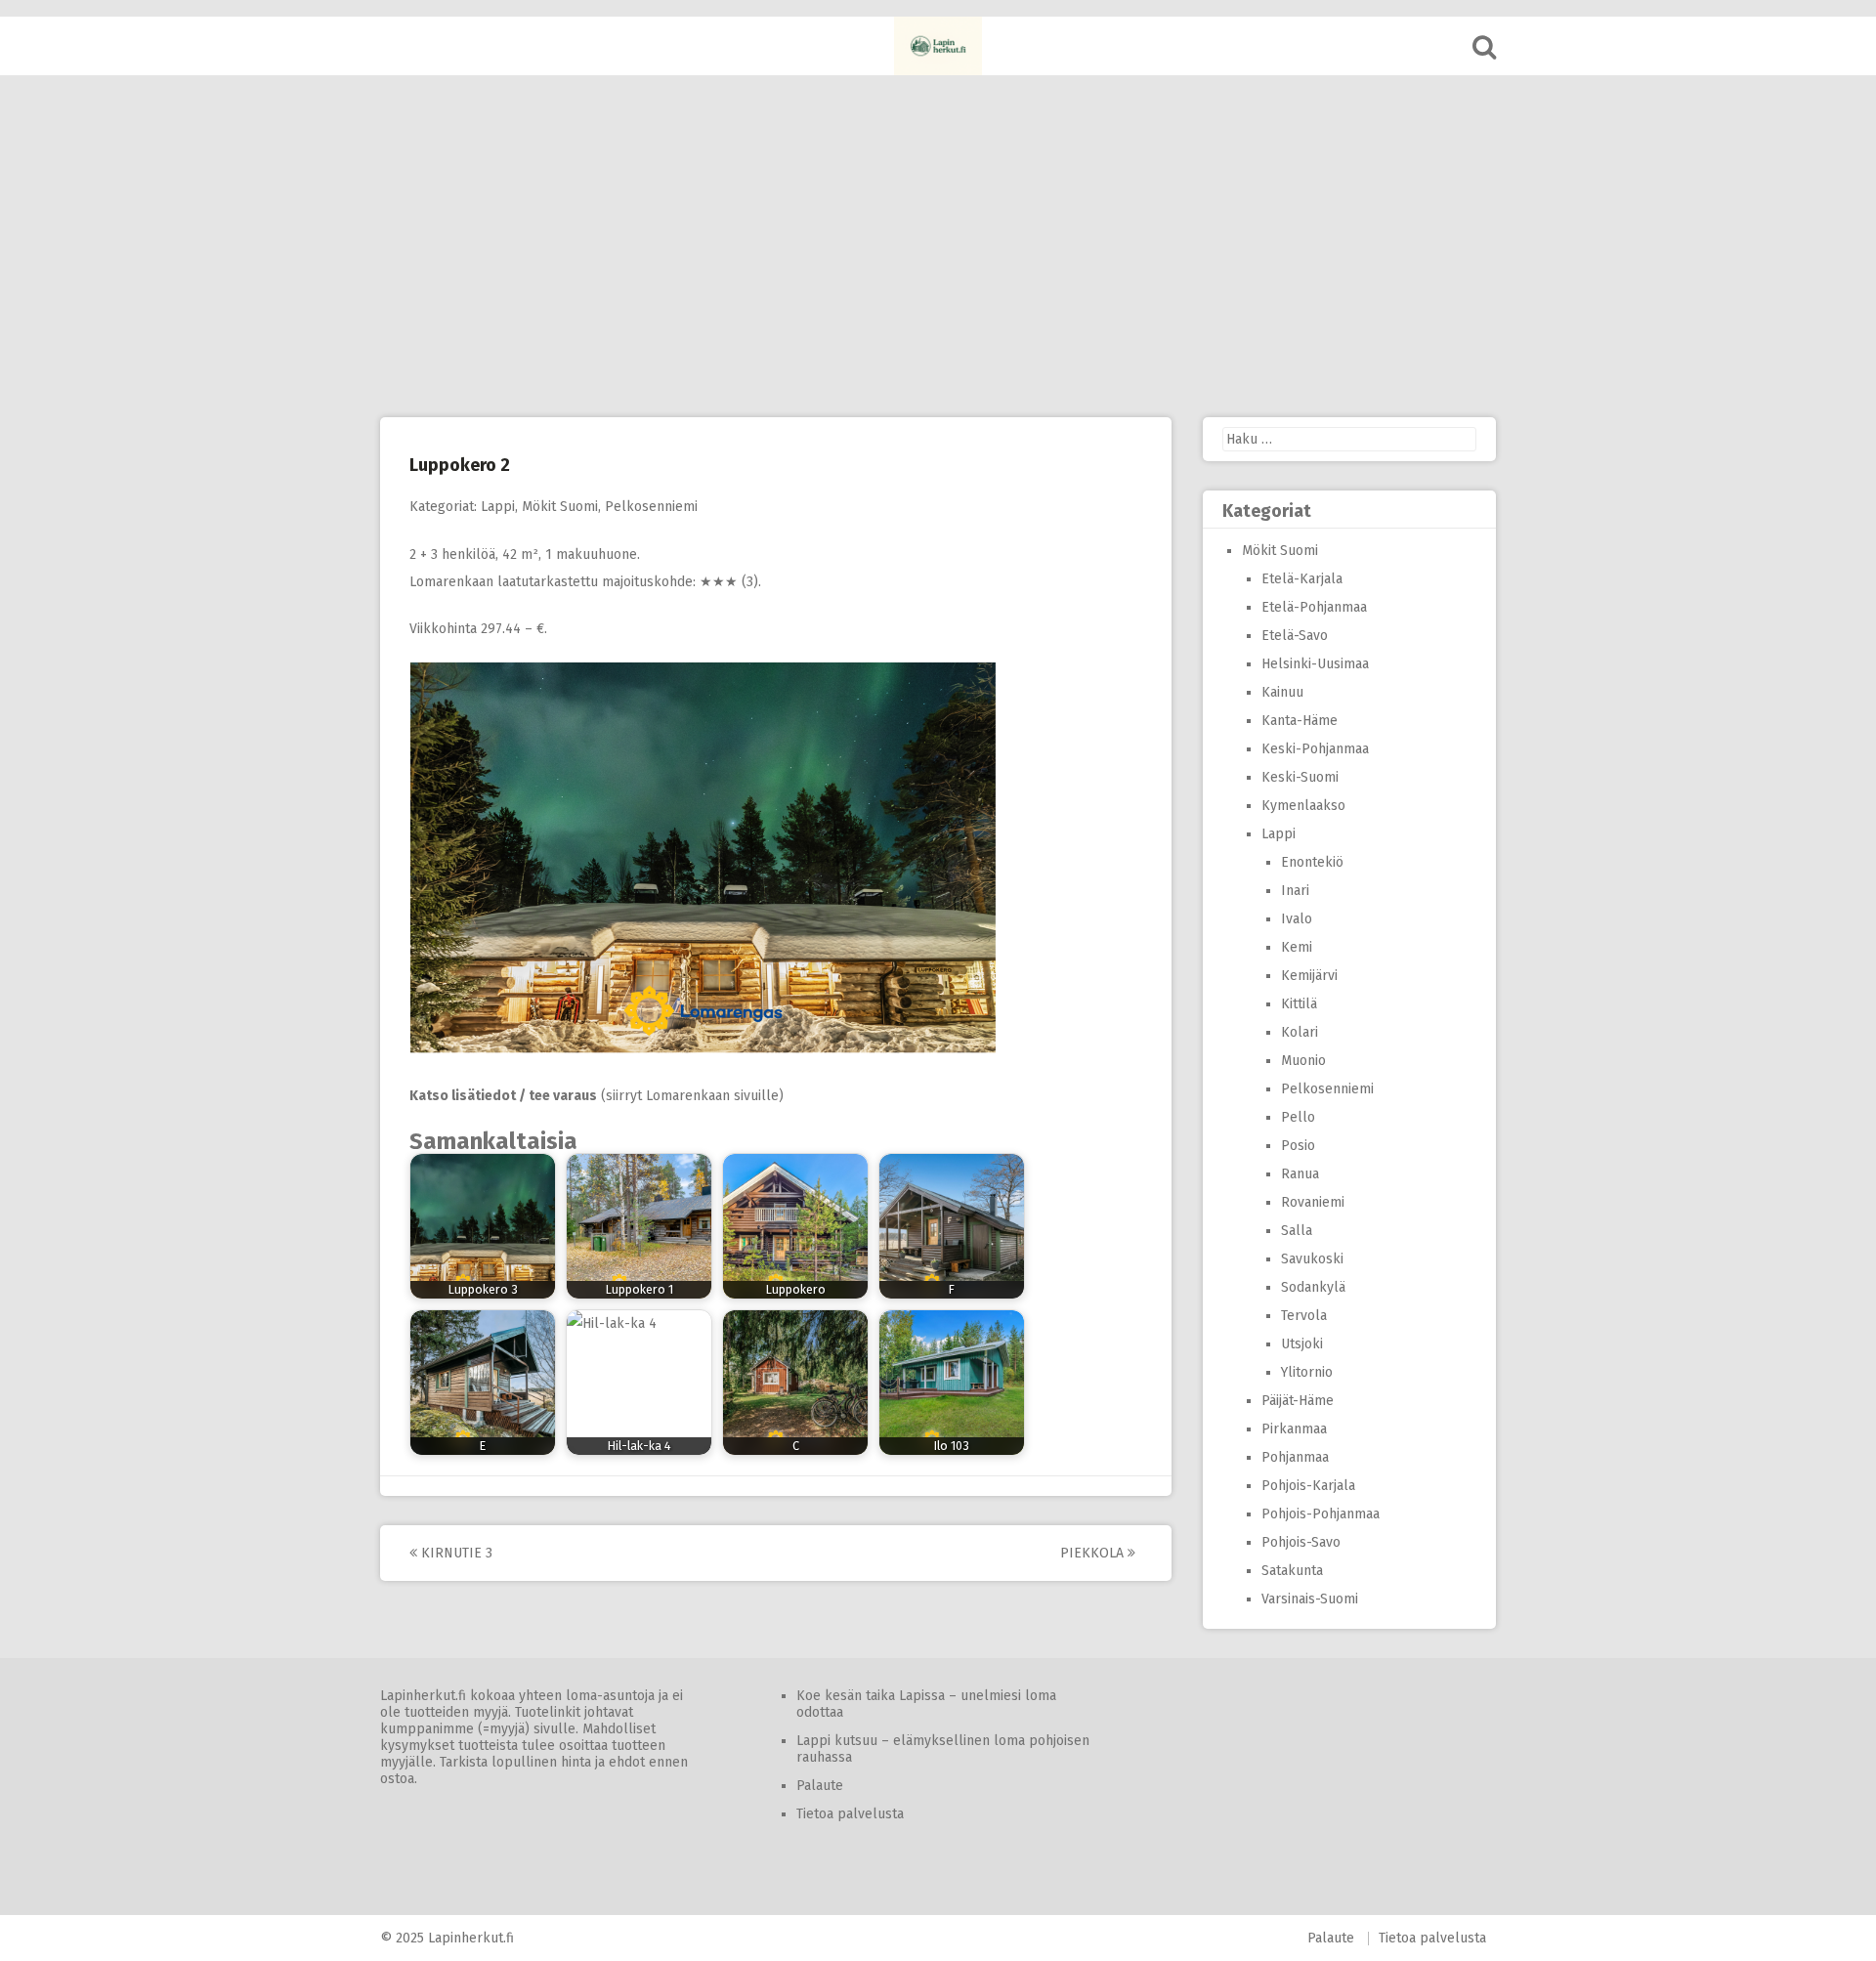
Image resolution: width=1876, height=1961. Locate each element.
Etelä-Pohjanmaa (1314, 607)
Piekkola (1094, 1553)
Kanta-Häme (1300, 721)
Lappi (498, 507)
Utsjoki (1302, 1344)
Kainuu (1282, 692)
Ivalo (1297, 919)
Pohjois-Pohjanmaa (1321, 1514)
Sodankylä (1313, 1287)
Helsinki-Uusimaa (1315, 664)
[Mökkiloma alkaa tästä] (938, 46)
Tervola (1304, 1316)
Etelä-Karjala (1302, 579)
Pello (1298, 1117)
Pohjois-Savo (1301, 1542)
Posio (1298, 1146)
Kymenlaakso (1303, 806)
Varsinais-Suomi (1310, 1599)
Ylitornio (1307, 1372)
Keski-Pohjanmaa (1315, 749)
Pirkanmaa (1294, 1429)
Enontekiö (1312, 862)
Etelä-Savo (1295, 636)
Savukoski (1312, 1259)
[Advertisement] (938, 246)
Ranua (1300, 1174)
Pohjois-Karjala (1308, 1486)
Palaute (820, 1786)
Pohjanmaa (1295, 1457)
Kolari (1300, 1032)
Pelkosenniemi (651, 507)
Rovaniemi (1313, 1202)
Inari (1295, 891)
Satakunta (1292, 1571)
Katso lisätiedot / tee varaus (503, 1096)
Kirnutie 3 (455, 1553)
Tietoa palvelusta (850, 1814)
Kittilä (1299, 1004)
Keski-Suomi (1300, 777)
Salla (1297, 1231)
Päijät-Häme (1298, 1401)
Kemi (1297, 947)
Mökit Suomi (560, 507)
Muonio (1303, 1061)
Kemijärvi (1309, 976)
